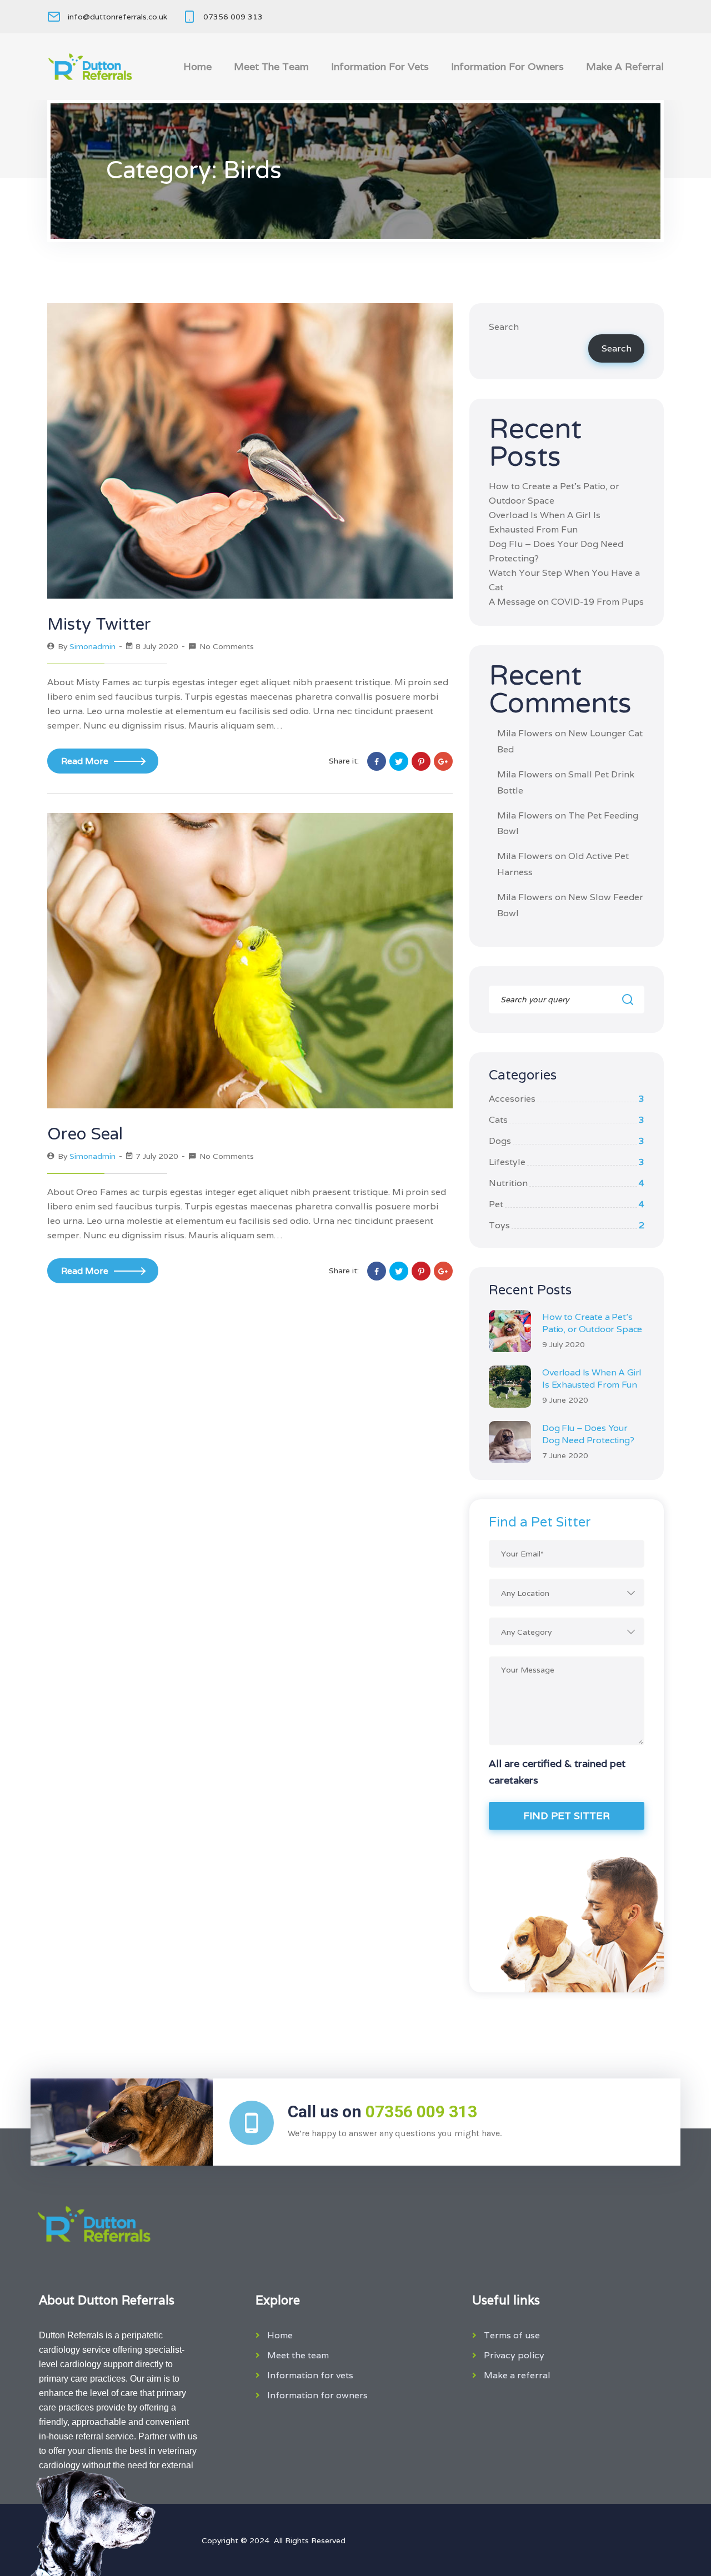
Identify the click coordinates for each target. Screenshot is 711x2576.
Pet (567, 1204)
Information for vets (380, 66)
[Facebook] (377, 761)
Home (197, 66)
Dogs (567, 1141)
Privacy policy (514, 2355)
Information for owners (507, 66)
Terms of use (512, 2335)
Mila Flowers (525, 733)
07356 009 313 (233, 17)
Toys (567, 1225)
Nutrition (567, 1183)
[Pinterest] (421, 761)
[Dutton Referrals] (90, 67)
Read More (85, 761)
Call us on (382, 2111)
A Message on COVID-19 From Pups (566, 602)
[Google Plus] (443, 761)
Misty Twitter (99, 624)
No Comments (227, 646)
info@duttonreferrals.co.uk (117, 17)
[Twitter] (399, 761)
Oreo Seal (85, 1134)
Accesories (567, 1099)
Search (504, 327)
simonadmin (92, 646)
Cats (567, 1120)
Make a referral (625, 66)
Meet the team (271, 66)
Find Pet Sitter (567, 1816)
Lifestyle (567, 1162)
